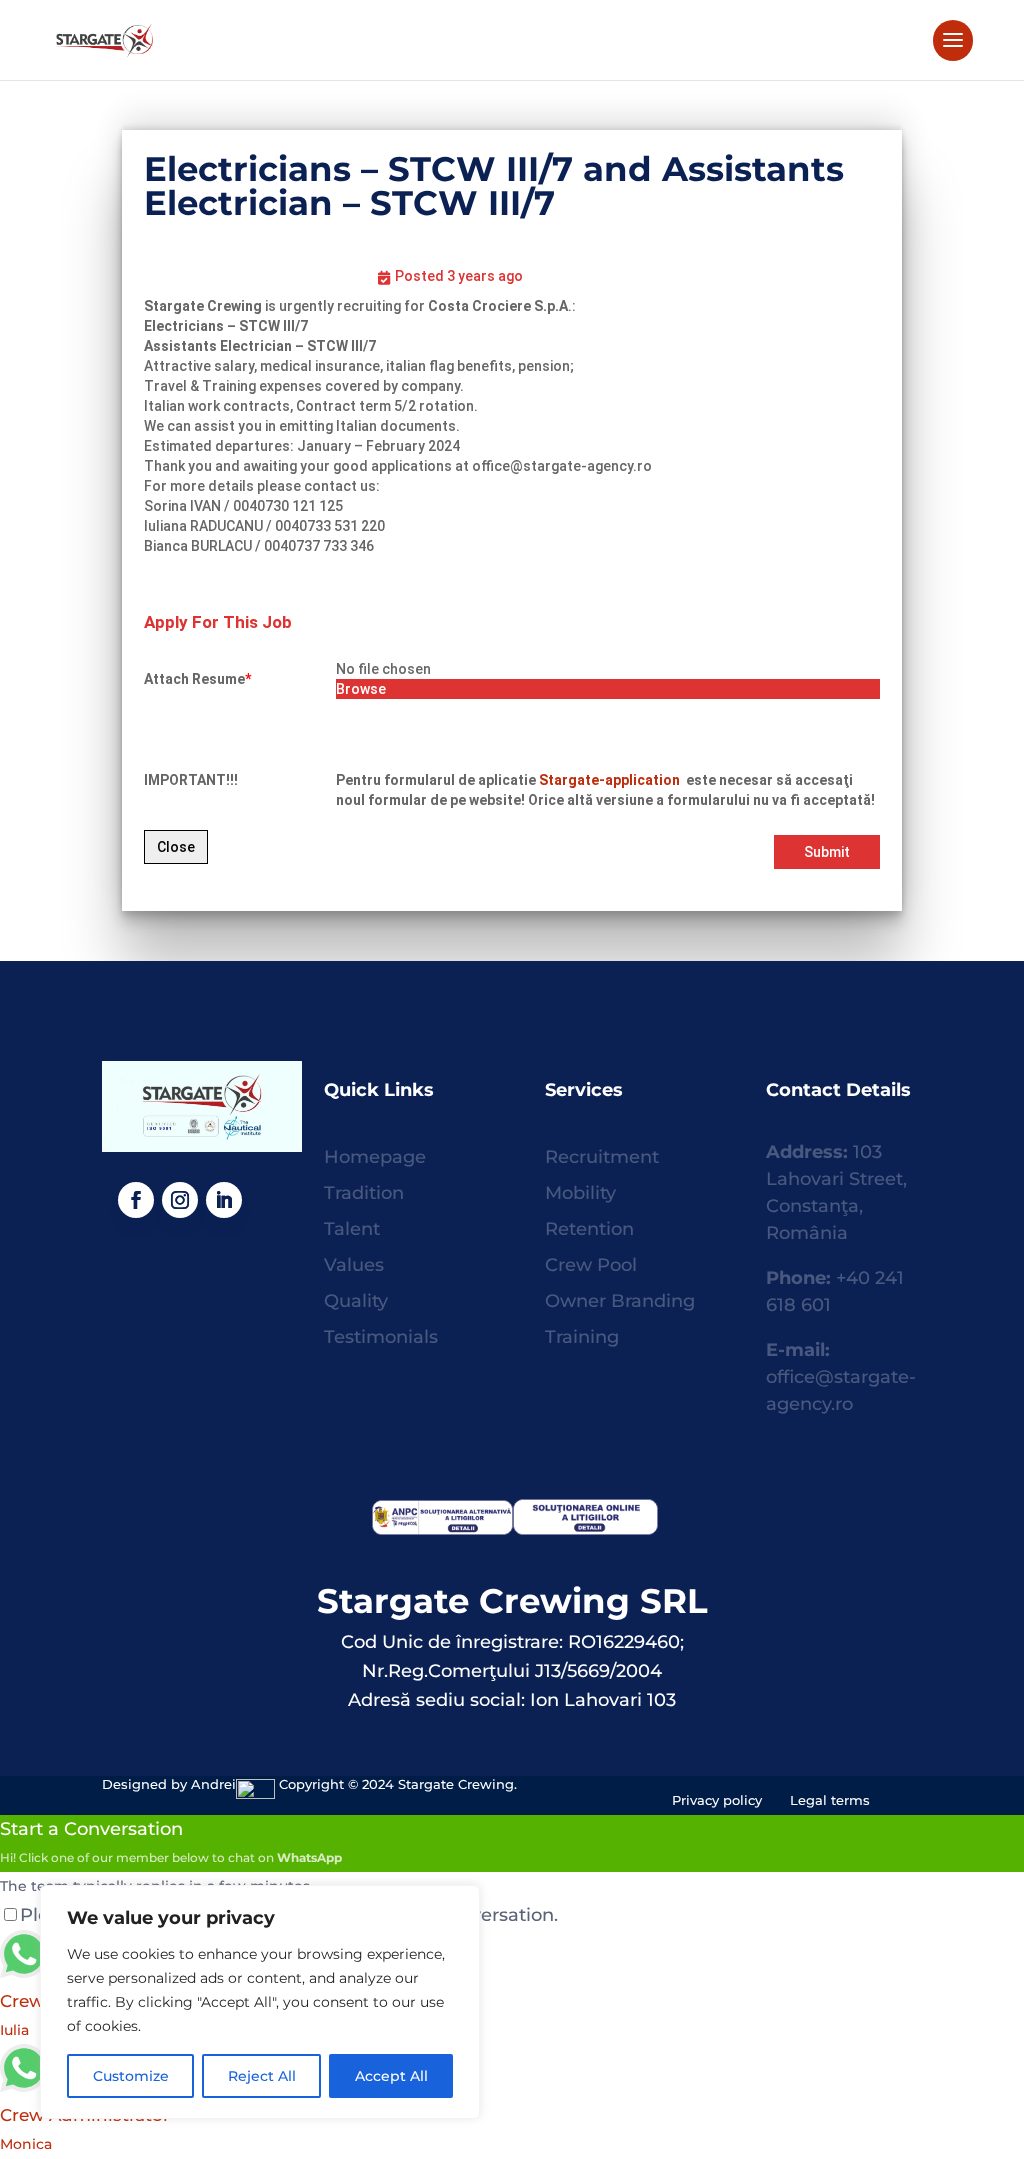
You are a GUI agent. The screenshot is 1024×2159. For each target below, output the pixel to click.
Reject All (262, 2076)
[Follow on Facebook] (136, 1200)
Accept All (391, 2076)
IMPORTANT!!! (191, 780)
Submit (827, 852)
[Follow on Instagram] (180, 1200)
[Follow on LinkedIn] (224, 1200)
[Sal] (440, 1529)
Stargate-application (611, 780)
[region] (260, 2002)
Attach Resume (197, 679)
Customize (131, 2076)
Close (176, 847)
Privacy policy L (735, 1800)
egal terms (834, 1800)
